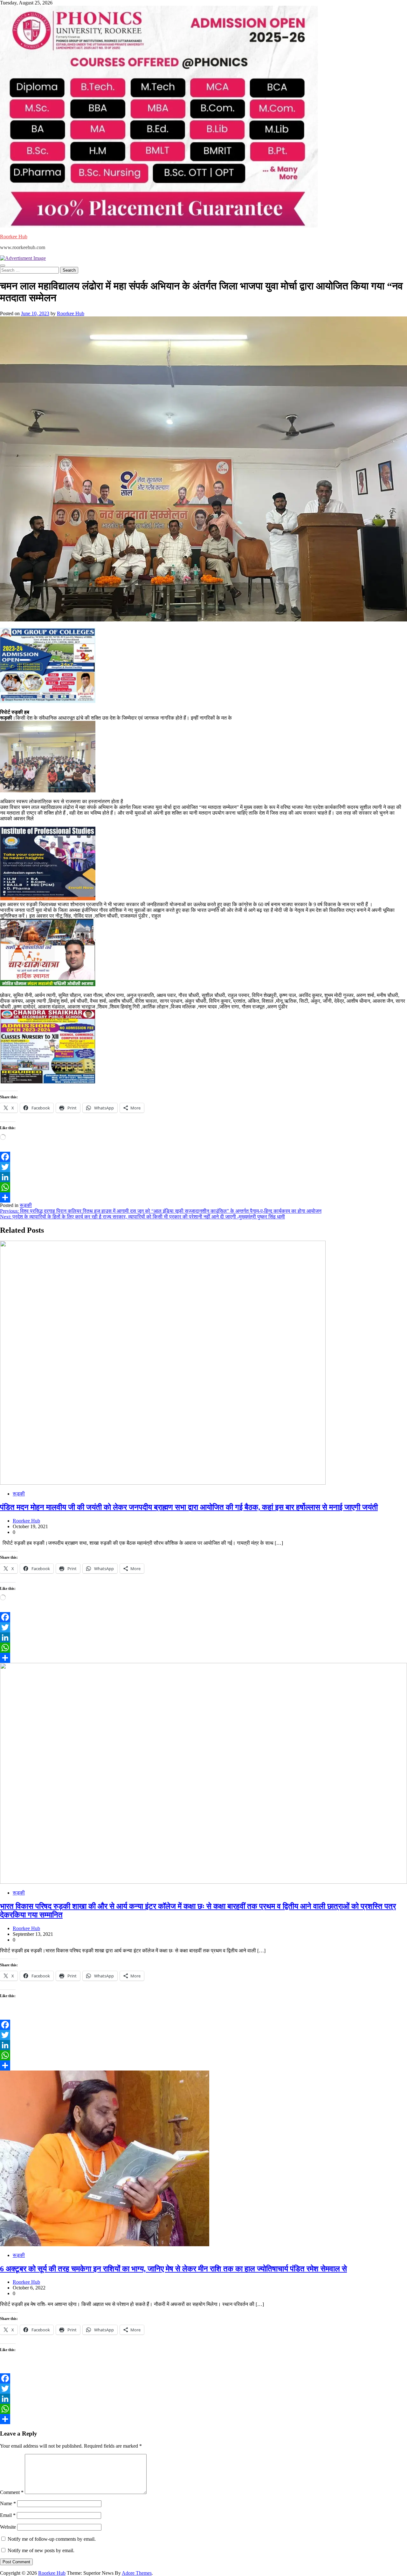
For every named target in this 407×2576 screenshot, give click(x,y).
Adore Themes (137, 2573)
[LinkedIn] (203, 1177)
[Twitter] (203, 1167)
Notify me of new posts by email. (41, 2550)
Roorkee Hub (14, 237)
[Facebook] (203, 1157)
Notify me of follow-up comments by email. (52, 2539)
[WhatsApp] (203, 1187)
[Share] (203, 1197)
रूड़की (26, 1205)
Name (8, 2503)
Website (8, 2527)
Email (8, 2515)
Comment (12, 2492)
